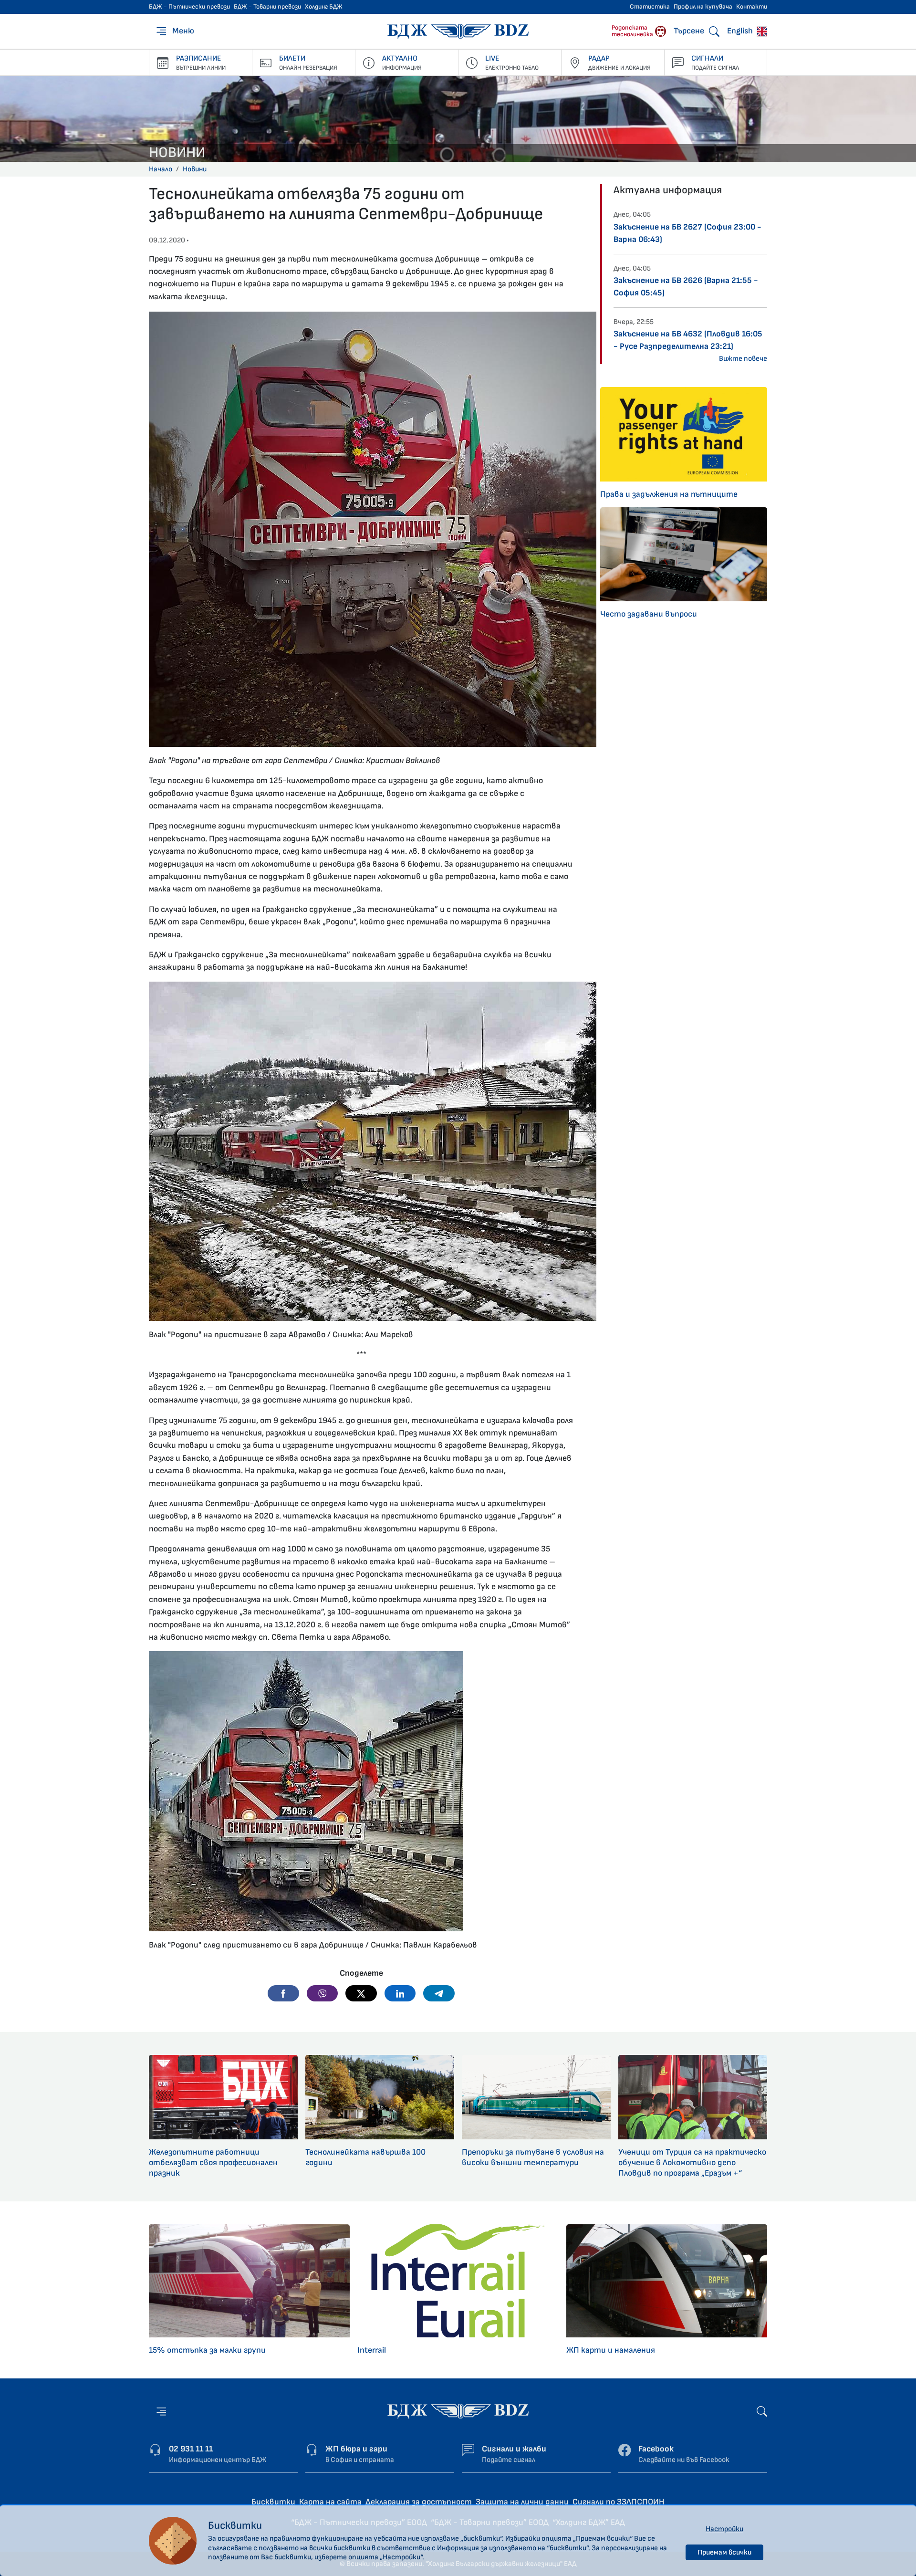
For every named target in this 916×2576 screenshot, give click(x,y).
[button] (283, 1993)
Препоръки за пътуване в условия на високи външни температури (533, 2157)
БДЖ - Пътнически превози (189, 7)
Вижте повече (743, 359)
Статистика (650, 7)
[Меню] (161, 2411)
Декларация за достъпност (419, 2502)
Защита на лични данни (522, 2502)
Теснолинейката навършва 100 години (365, 2157)
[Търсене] (762, 2411)
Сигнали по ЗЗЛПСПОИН (619, 2502)
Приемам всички (724, 2552)
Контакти (752, 7)
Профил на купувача (703, 7)
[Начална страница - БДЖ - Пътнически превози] (458, 2411)
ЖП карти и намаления (611, 2350)
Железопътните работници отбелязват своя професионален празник (213, 2162)
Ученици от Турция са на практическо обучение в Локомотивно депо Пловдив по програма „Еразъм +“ (692, 2162)
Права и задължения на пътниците (669, 494)
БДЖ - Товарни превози (267, 7)
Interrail (372, 2350)
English (741, 31)
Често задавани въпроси (649, 614)
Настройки (724, 2529)
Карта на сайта (330, 2502)
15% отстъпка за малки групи (207, 2350)
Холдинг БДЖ (324, 7)
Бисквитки (273, 2502)
